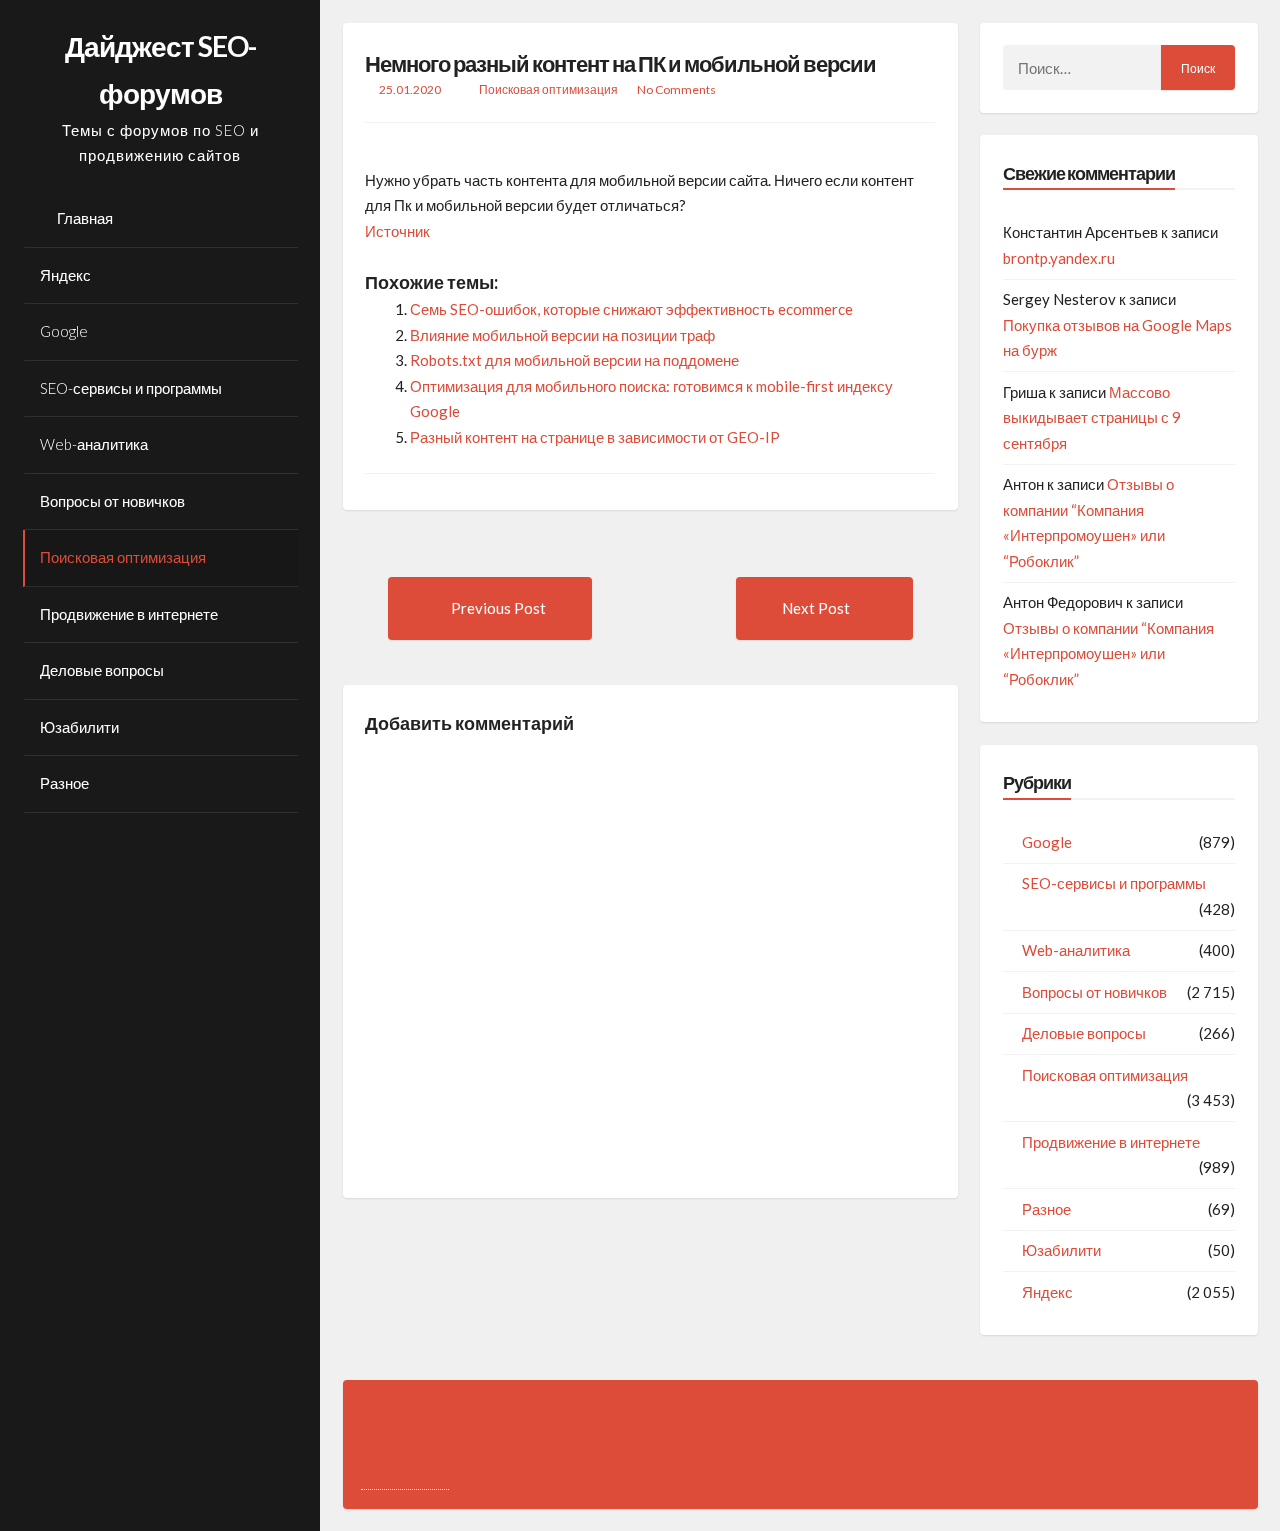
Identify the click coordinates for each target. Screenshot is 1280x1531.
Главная (85, 218)
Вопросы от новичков (112, 501)
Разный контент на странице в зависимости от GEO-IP (595, 437)
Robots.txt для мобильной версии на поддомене (574, 360)
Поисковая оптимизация (123, 557)
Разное (64, 783)
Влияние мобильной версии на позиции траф (562, 335)
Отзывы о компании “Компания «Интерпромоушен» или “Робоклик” (1108, 653)
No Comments (676, 89)
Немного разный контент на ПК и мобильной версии (620, 63)
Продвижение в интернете (129, 614)
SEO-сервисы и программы (131, 388)
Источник (397, 231)
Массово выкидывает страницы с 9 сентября (1092, 417)
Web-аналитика (94, 444)
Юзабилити (79, 727)
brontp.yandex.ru (1059, 258)
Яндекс (65, 275)
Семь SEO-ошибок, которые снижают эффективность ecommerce (631, 309)
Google (64, 331)
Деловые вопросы (102, 670)
